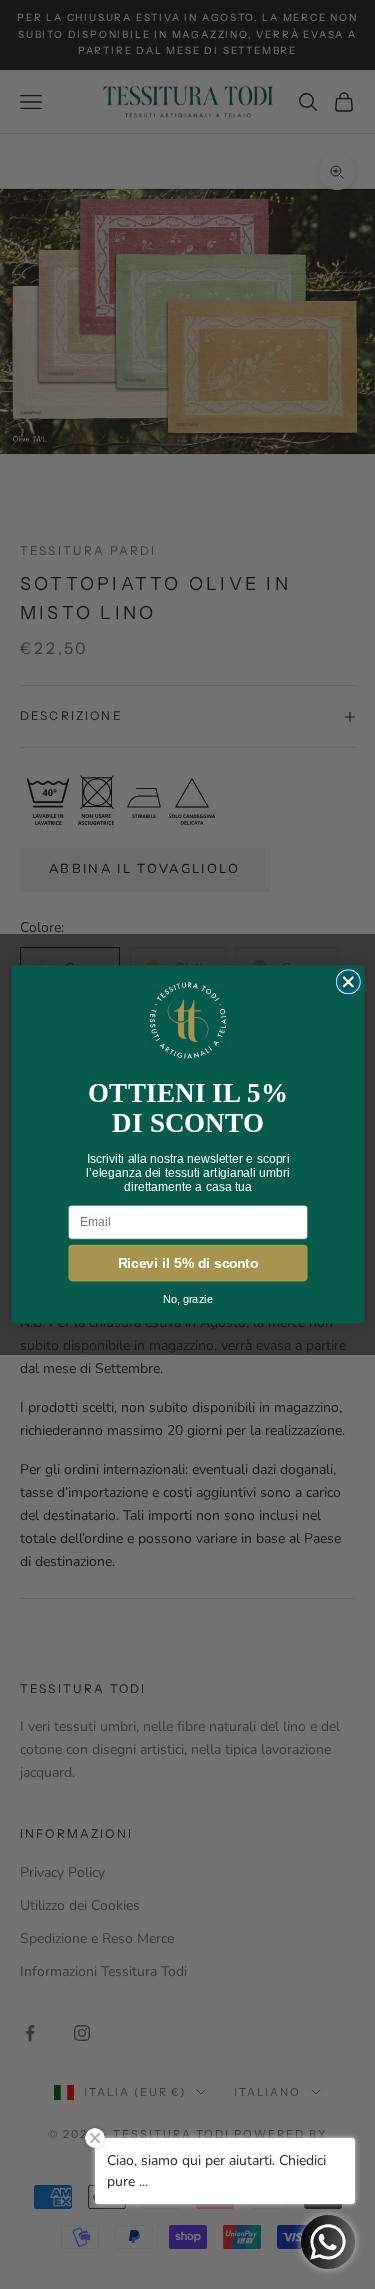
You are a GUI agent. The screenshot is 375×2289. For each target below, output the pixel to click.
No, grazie (188, 1300)
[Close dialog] (348, 982)
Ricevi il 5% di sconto (187, 1263)
